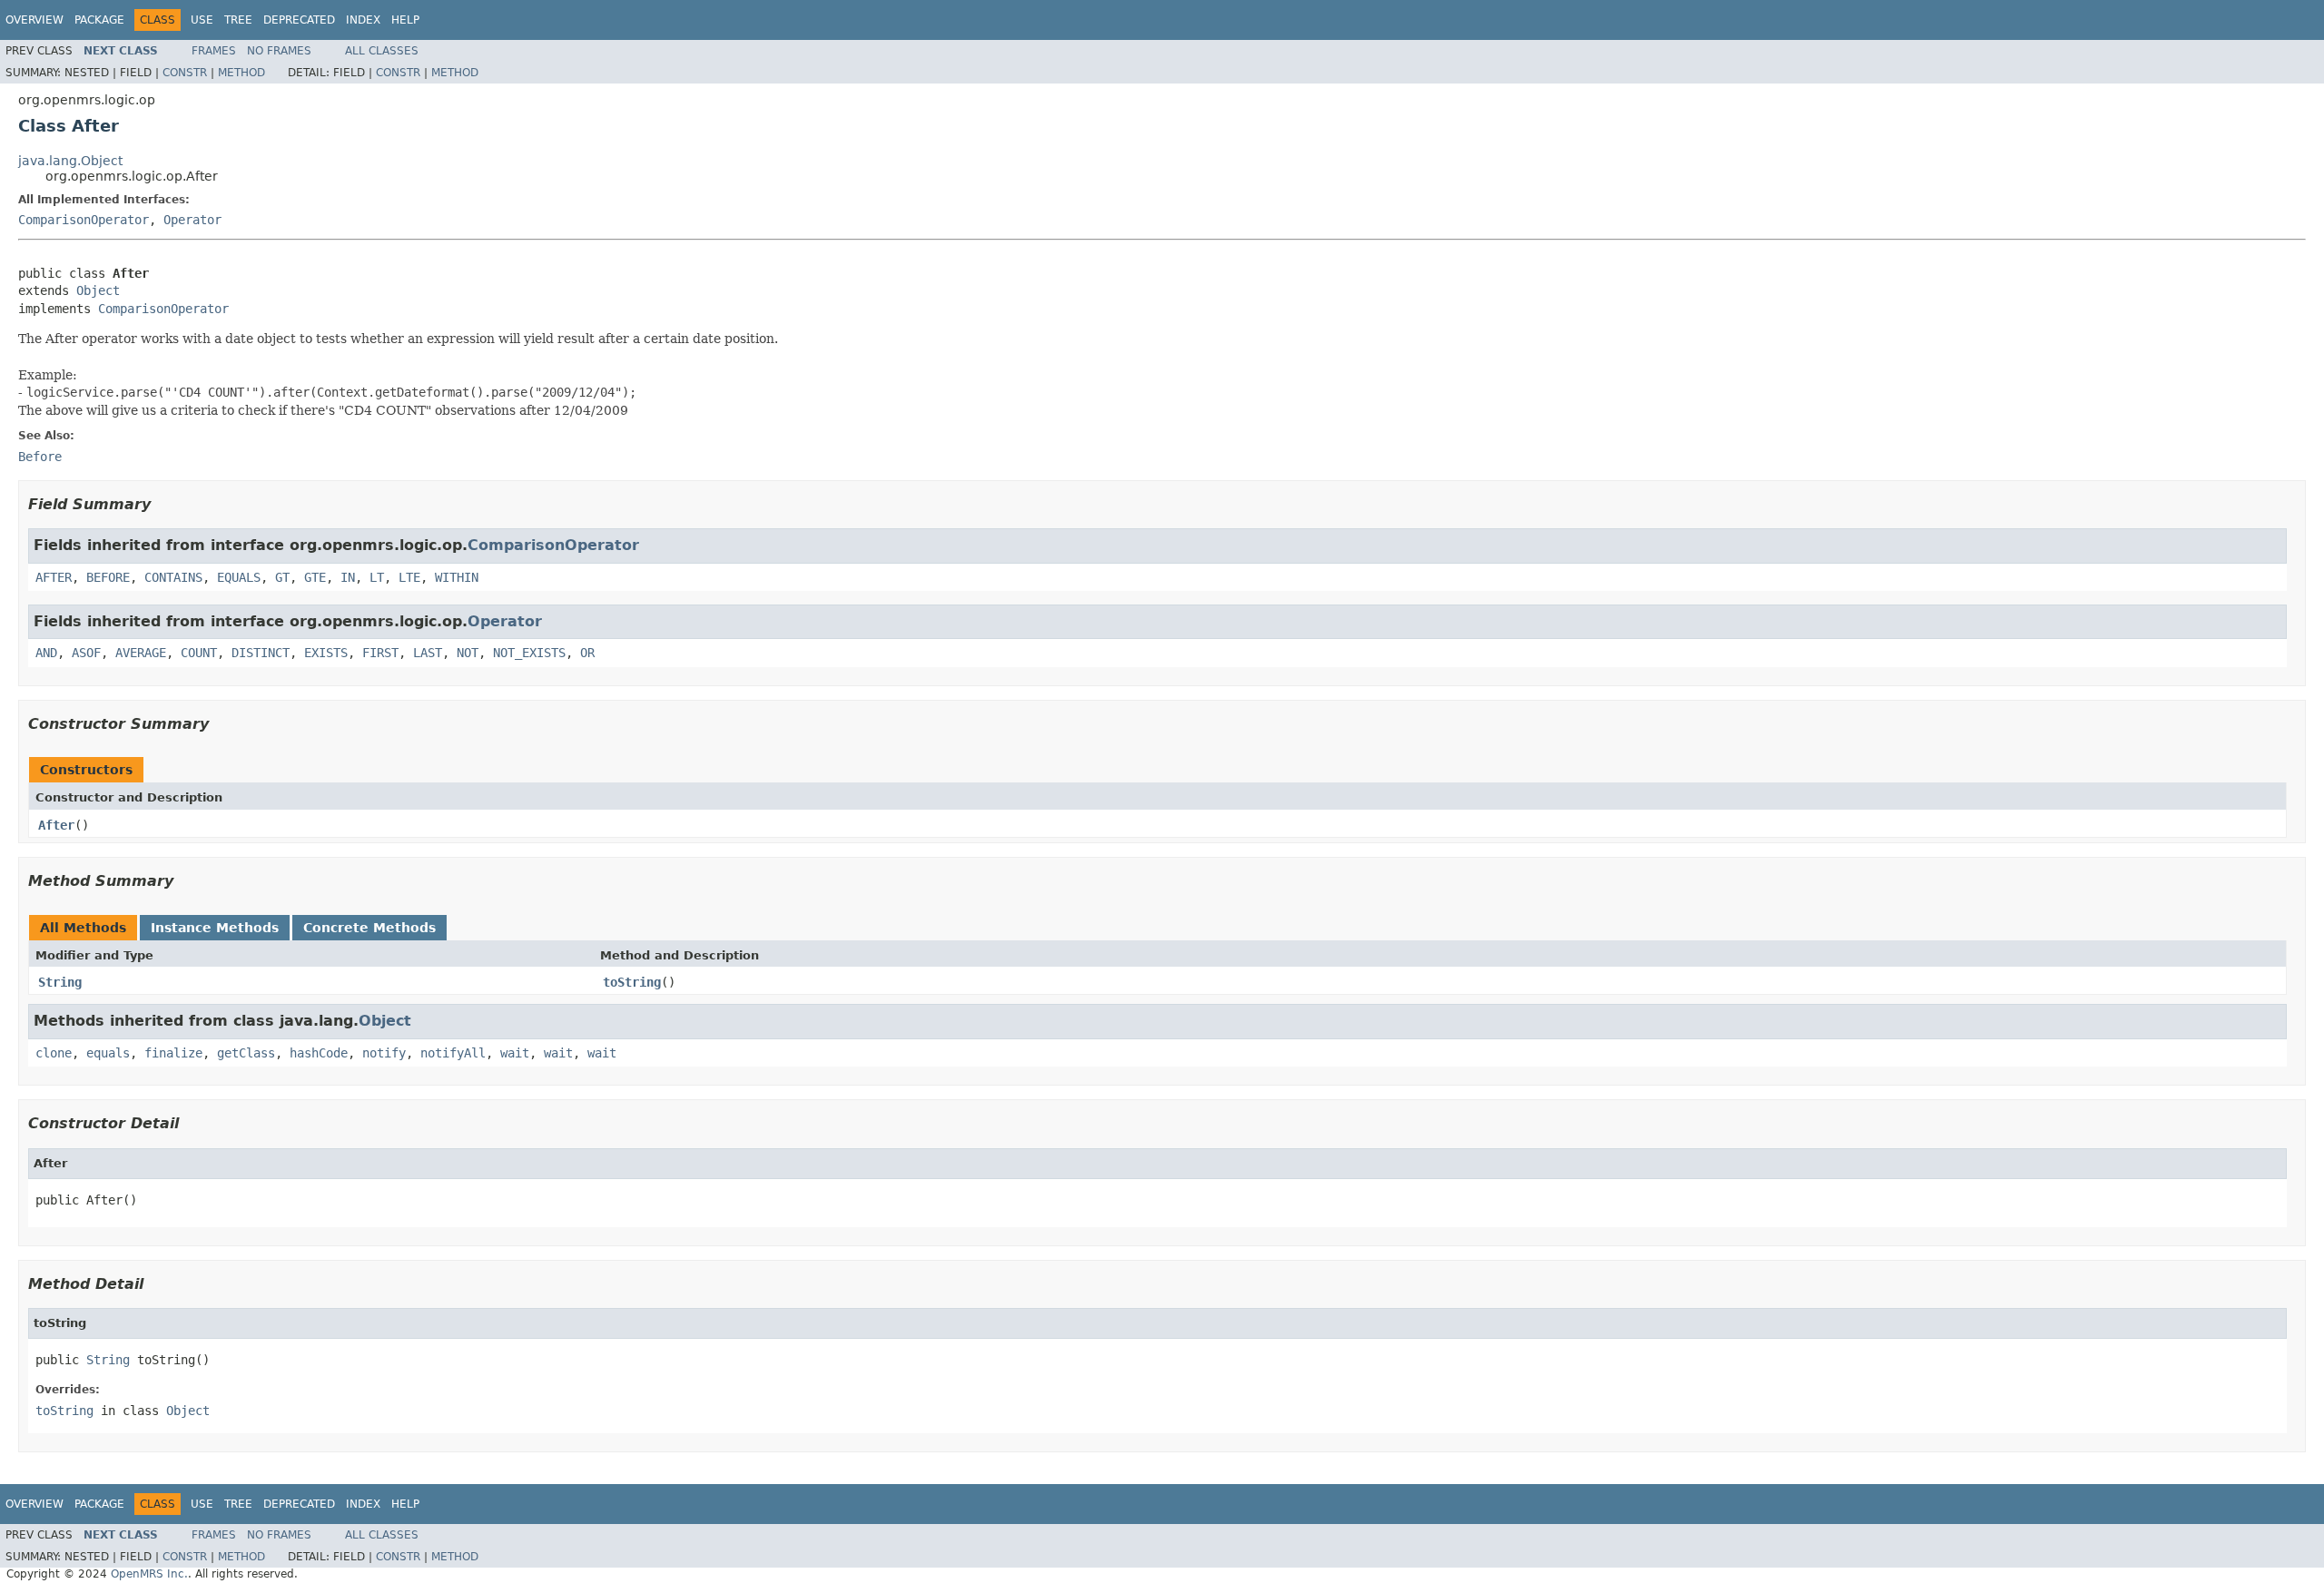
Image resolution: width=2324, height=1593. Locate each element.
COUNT (199, 653)
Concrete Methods (369, 928)
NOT (468, 653)
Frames (214, 51)
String (60, 982)
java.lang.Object (70, 161)
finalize (173, 1053)
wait (515, 1053)
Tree (238, 20)
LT (377, 577)
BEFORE (108, 577)
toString (632, 982)
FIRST (380, 653)
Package (99, 20)
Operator (192, 220)
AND (46, 653)
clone (54, 1053)
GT (282, 577)
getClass (246, 1053)
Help (405, 20)
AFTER (54, 577)
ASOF (86, 653)
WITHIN (457, 577)
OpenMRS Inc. (149, 1574)
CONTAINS (173, 577)
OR (587, 653)
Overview (34, 20)
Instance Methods (215, 928)
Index (363, 20)
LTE (409, 577)
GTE (315, 577)
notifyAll (453, 1053)
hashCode (319, 1053)
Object (98, 290)
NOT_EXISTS (529, 653)
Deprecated (299, 20)
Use (202, 20)
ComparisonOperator (84, 220)
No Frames (279, 51)
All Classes (382, 51)
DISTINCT (261, 653)
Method (241, 73)
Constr (185, 73)
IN (348, 577)
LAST (428, 653)
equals (108, 1053)
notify (384, 1053)
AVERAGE (141, 653)
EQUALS (239, 577)
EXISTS (326, 653)
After (56, 825)
